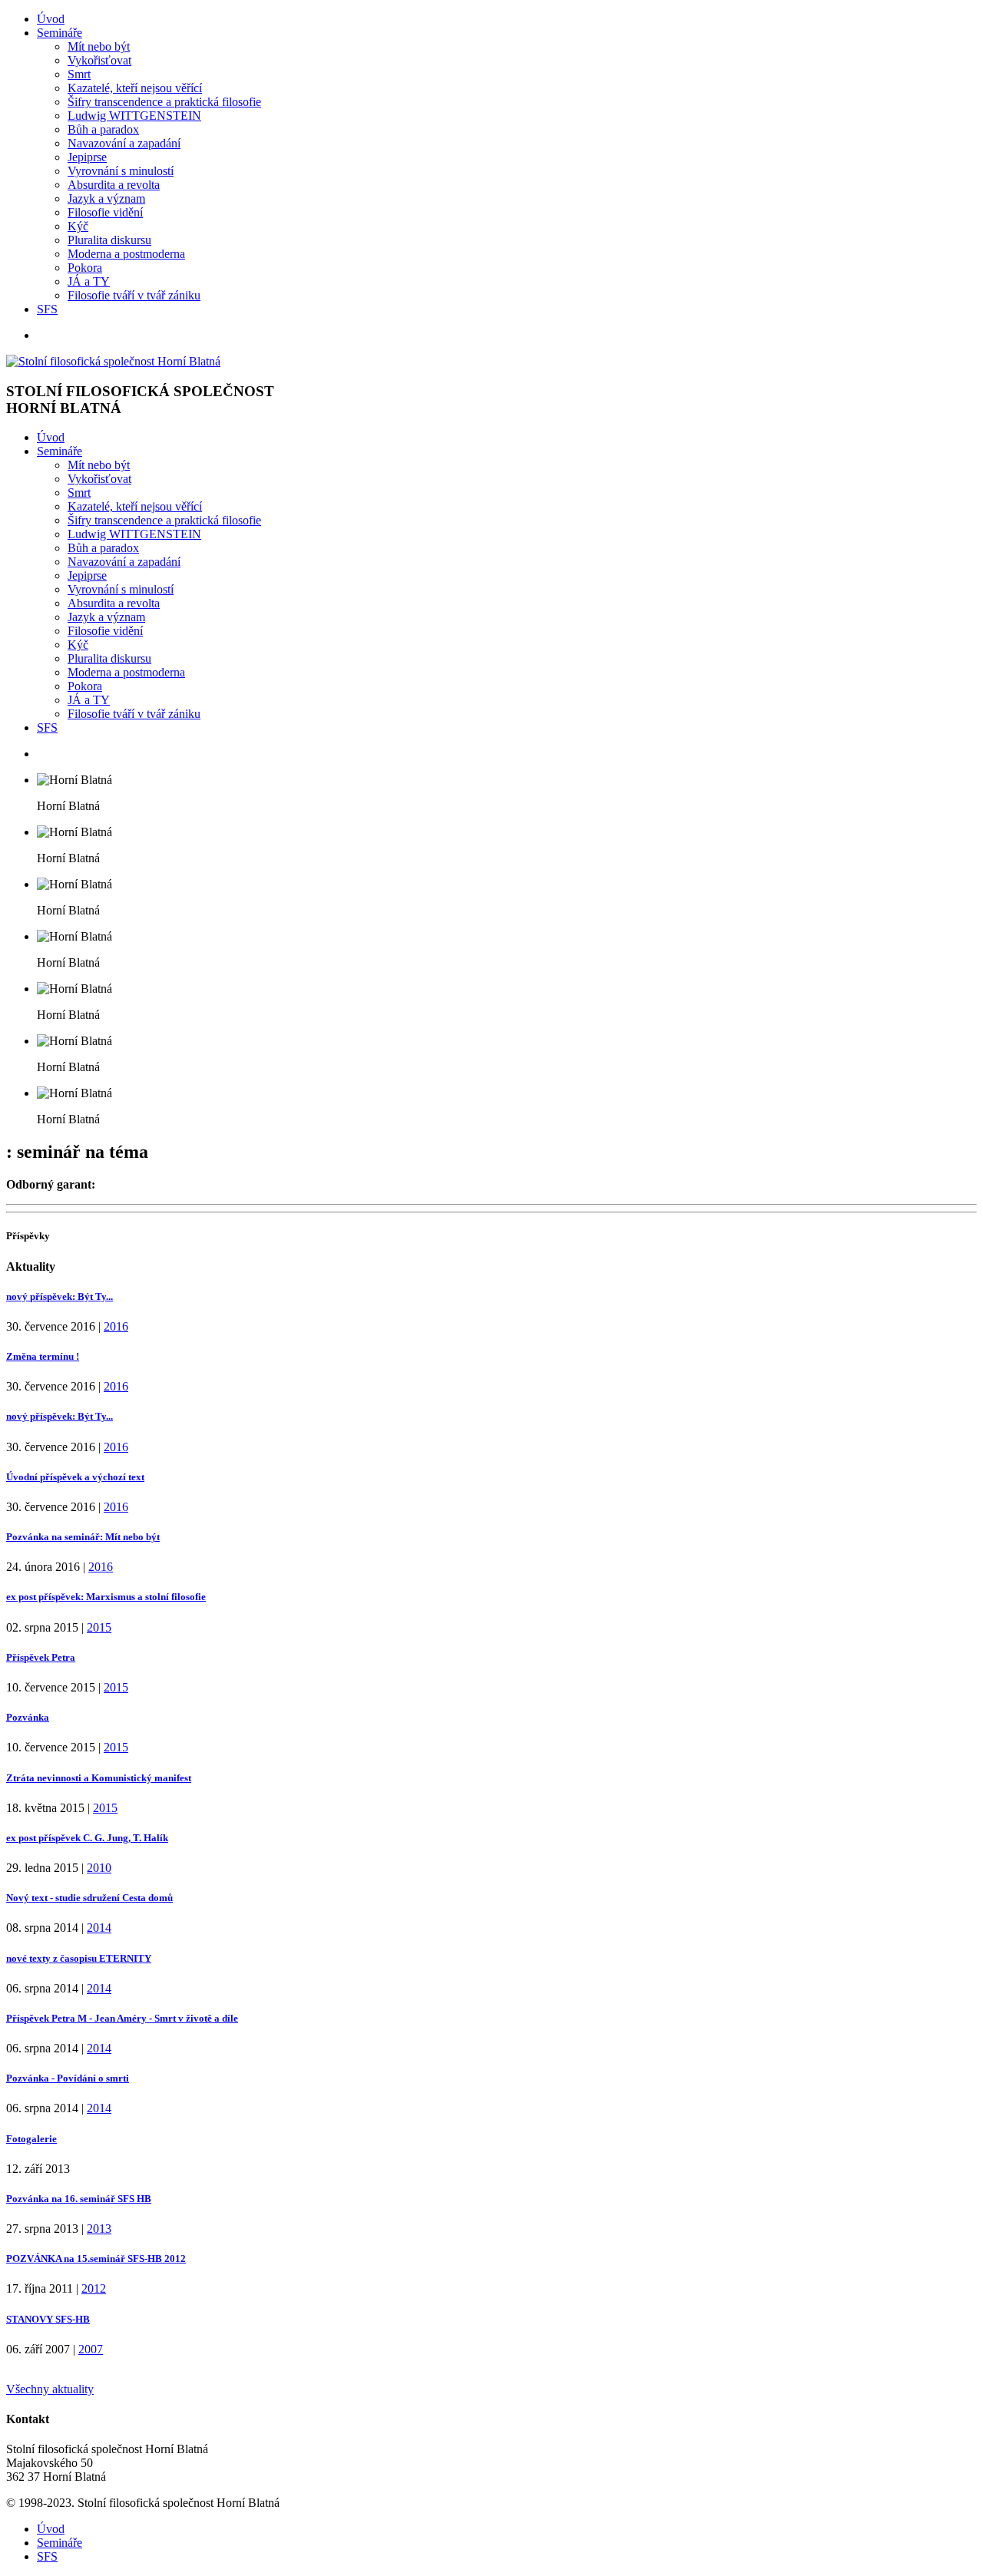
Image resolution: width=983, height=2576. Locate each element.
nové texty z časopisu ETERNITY (79, 1958)
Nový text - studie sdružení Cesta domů (89, 1898)
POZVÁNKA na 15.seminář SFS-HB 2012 (96, 2259)
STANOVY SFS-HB (48, 2319)
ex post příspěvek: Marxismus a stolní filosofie (106, 1597)
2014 (99, 1928)
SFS (47, 309)
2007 (91, 2349)
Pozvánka (28, 1717)
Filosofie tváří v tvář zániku (134, 295)
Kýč (78, 226)
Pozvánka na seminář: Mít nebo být (83, 1537)
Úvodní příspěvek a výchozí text (75, 1477)
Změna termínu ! (43, 1356)
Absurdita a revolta (114, 185)
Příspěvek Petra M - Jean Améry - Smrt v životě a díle (122, 2018)
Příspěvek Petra (41, 1657)
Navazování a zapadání (124, 143)
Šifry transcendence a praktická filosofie (164, 102)
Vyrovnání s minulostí (121, 171)
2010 (99, 1868)
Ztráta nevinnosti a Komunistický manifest (99, 1778)
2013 (99, 2229)
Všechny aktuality (50, 2389)
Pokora (85, 268)
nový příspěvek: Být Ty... (60, 1296)
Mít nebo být (99, 46)
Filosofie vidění (105, 212)
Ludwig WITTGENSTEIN (134, 116)
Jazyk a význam (106, 198)
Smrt (79, 74)
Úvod (51, 19)
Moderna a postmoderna (126, 254)
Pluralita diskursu (109, 240)
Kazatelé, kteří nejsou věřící (135, 88)
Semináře (60, 33)
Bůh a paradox (103, 129)
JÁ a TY (89, 281)
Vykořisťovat (99, 60)
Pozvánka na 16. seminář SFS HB (79, 2199)
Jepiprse (87, 157)
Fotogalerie (31, 2139)
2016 (116, 1326)
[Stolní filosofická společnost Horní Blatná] (113, 361)
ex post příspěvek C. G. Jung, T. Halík (87, 1838)
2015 (99, 1627)
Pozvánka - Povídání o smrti (68, 2078)
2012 (94, 2288)
